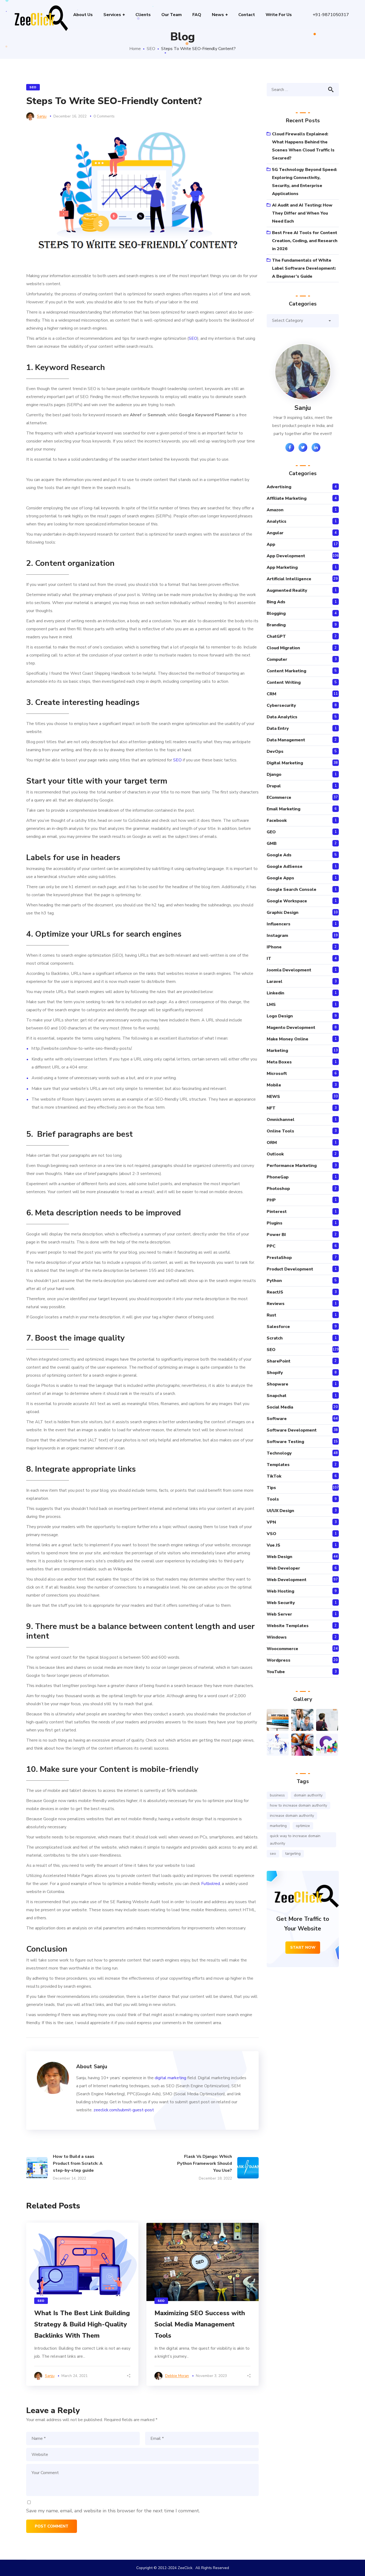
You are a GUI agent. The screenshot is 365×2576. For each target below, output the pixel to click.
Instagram (277, 936)
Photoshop (278, 1189)
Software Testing (285, 1442)
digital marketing (170, 2078)
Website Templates (288, 1626)
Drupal (274, 786)
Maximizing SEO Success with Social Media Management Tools (200, 2324)
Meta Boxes (279, 1062)
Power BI (276, 1235)
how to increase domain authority (298, 1805)
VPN (271, 1522)
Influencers (279, 924)
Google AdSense (285, 867)
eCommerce (279, 797)
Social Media (280, 1407)
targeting (293, 1854)
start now (303, 1947)
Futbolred (211, 1884)
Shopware (277, 1384)
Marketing (277, 1051)
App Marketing (282, 567)
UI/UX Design (280, 1511)
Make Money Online (288, 1039)
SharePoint (279, 1361)
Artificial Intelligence (289, 579)
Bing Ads (276, 602)
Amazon (275, 510)
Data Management (286, 740)
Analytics (277, 521)
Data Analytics (282, 717)
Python (274, 1281)
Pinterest (277, 1212)
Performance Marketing (292, 1166)
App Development (286, 556)
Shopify (275, 1373)
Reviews (276, 1304)
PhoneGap (278, 1177)
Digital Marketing (285, 763)
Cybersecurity (281, 705)
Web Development (287, 1580)
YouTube (276, 1672)
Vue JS (273, 1545)
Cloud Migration (283, 648)
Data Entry (278, 728)
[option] (82, 2304)
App (271, 544)
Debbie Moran (177, 2376)
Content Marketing (286, 671)
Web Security (281, 1603)
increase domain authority (292, 1816)
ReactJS (275, 1292)
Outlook (275, 1154)
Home (135, 49)
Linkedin (275, 993)
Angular (275, 533)
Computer (277, 659)
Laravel (275, 982)
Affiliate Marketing (287, 498)
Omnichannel (281, 1120)
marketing (278, 1826)
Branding (276, 625)
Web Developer (283, 1568)
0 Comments (104, 116)
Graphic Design (283, 913)
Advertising (279, 487)
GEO (271, 832)
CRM (271, 694)
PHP (271, 1200)
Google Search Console (292, 890)
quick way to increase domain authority (295, 1840)
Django (274, 774)
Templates (278, 1465)
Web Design (279, 1557)
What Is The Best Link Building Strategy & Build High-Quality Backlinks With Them (82, 2324)
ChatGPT (276, 636)
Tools (273, 1499)
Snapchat (277, 1396)
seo (273, 1854)
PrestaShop (279, 1258)
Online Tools (280, 1131)
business (277, 1795)
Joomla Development (289, 970)
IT (269, 959)
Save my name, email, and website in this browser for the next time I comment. (113, 2511)
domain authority (308, 1795)
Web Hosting (280, 1591)
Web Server (279, 1614)
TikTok (274, 1476)
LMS (271, 1005)
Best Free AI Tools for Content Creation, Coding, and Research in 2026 (305, 241)
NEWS (273, 1097)
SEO (151, 49)
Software (277, 1419)
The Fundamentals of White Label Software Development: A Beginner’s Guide (304, 268)
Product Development (290, 1269)
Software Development (292, 1430)
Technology (279, 1453)
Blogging (276, 613)
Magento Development (291, 1028)
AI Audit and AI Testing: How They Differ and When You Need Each (302, 213)
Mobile (274, 1085)
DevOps (275, 751)
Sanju (42, 116)
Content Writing (284, 682)
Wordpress (279, 1660)
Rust (271, 1315)
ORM (272, 1143)
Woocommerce (282, 1649)
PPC (271, 1246)
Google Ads (279, 855)
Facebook (277, 820)
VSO (271, 1534)
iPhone (274, 947)
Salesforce (278, 1327)
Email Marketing (284, 809)
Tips (271, 1488)
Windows (277, 1637)
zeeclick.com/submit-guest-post (124, 2110)
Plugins (275, 1223)
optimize (303, 1826)
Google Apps (280, 878)
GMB (272, 844)
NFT (271, 1108)
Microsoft (277, 1074)
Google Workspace (287, 901)
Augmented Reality (287, 590)
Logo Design (280, 1016)
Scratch (275, 1338)
